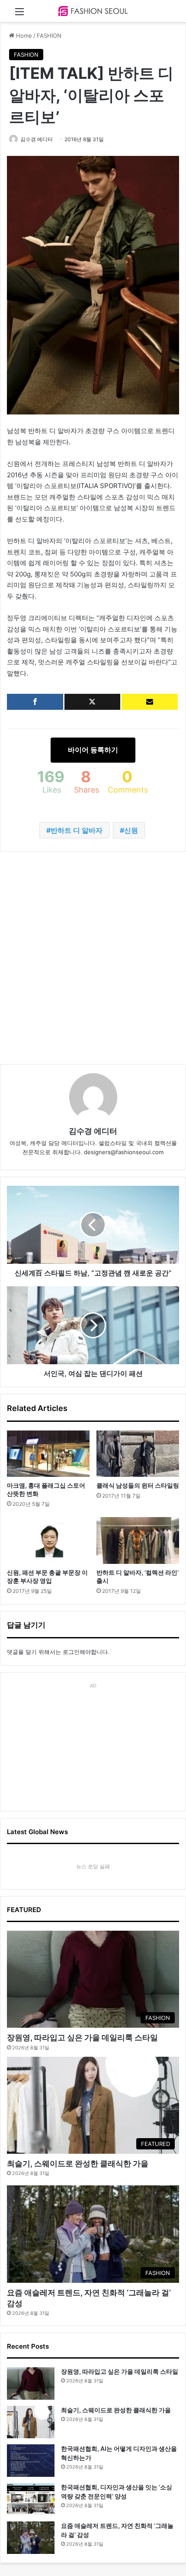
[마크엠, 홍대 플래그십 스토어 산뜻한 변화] (48, 1454)
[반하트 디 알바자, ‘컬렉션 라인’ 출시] (138, 1540)
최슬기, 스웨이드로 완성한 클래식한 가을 (78, 2163)
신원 (131, 830)
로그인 (71, 1652)
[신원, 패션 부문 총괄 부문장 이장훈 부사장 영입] (48, 1540)
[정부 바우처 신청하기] (150, 702)
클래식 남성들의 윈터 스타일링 (138, 1485)
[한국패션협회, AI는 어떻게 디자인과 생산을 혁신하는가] (31, 2461)
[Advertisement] (93, 958)
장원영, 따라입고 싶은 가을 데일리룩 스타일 (82, 2037)
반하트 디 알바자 (77, 830)
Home (23, 36)
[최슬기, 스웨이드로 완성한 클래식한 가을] (31, 2422)
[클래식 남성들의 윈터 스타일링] (138, 1454)
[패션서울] (93, 11)
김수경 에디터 (37, 139)
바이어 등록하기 (93, 750)
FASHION (49, 36)
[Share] (35, 702)
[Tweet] (93, 702)
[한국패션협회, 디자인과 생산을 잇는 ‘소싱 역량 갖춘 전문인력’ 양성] (31, 2499)
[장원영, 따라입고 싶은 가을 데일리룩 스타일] (31, 2383)
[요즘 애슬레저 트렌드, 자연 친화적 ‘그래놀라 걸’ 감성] (31, 2538)
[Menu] (19, 15)
